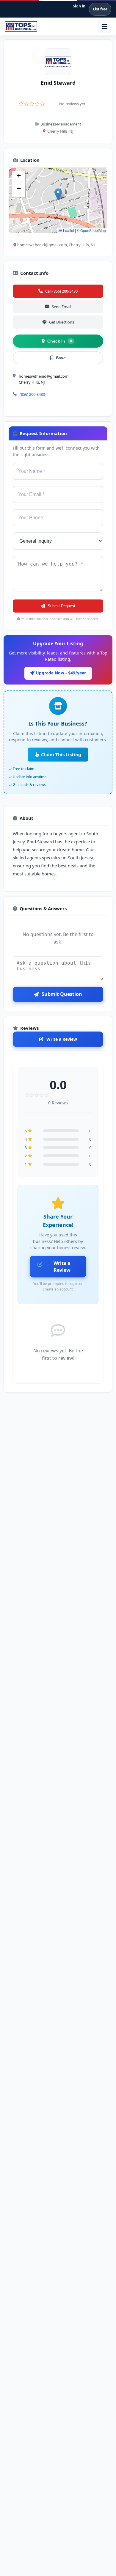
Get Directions (62, 322)
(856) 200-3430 (32, 394)
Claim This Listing (61, 754)
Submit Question (62, 994)
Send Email (61, 307)
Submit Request (61, 606)
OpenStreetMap (93, 230)
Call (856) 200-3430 (61, 291)
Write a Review (62, 1039)
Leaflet (68, 230)
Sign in (79, 6)
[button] (58, 194)
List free (100, 9)
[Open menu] (105, 26)
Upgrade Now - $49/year (60, 673)
